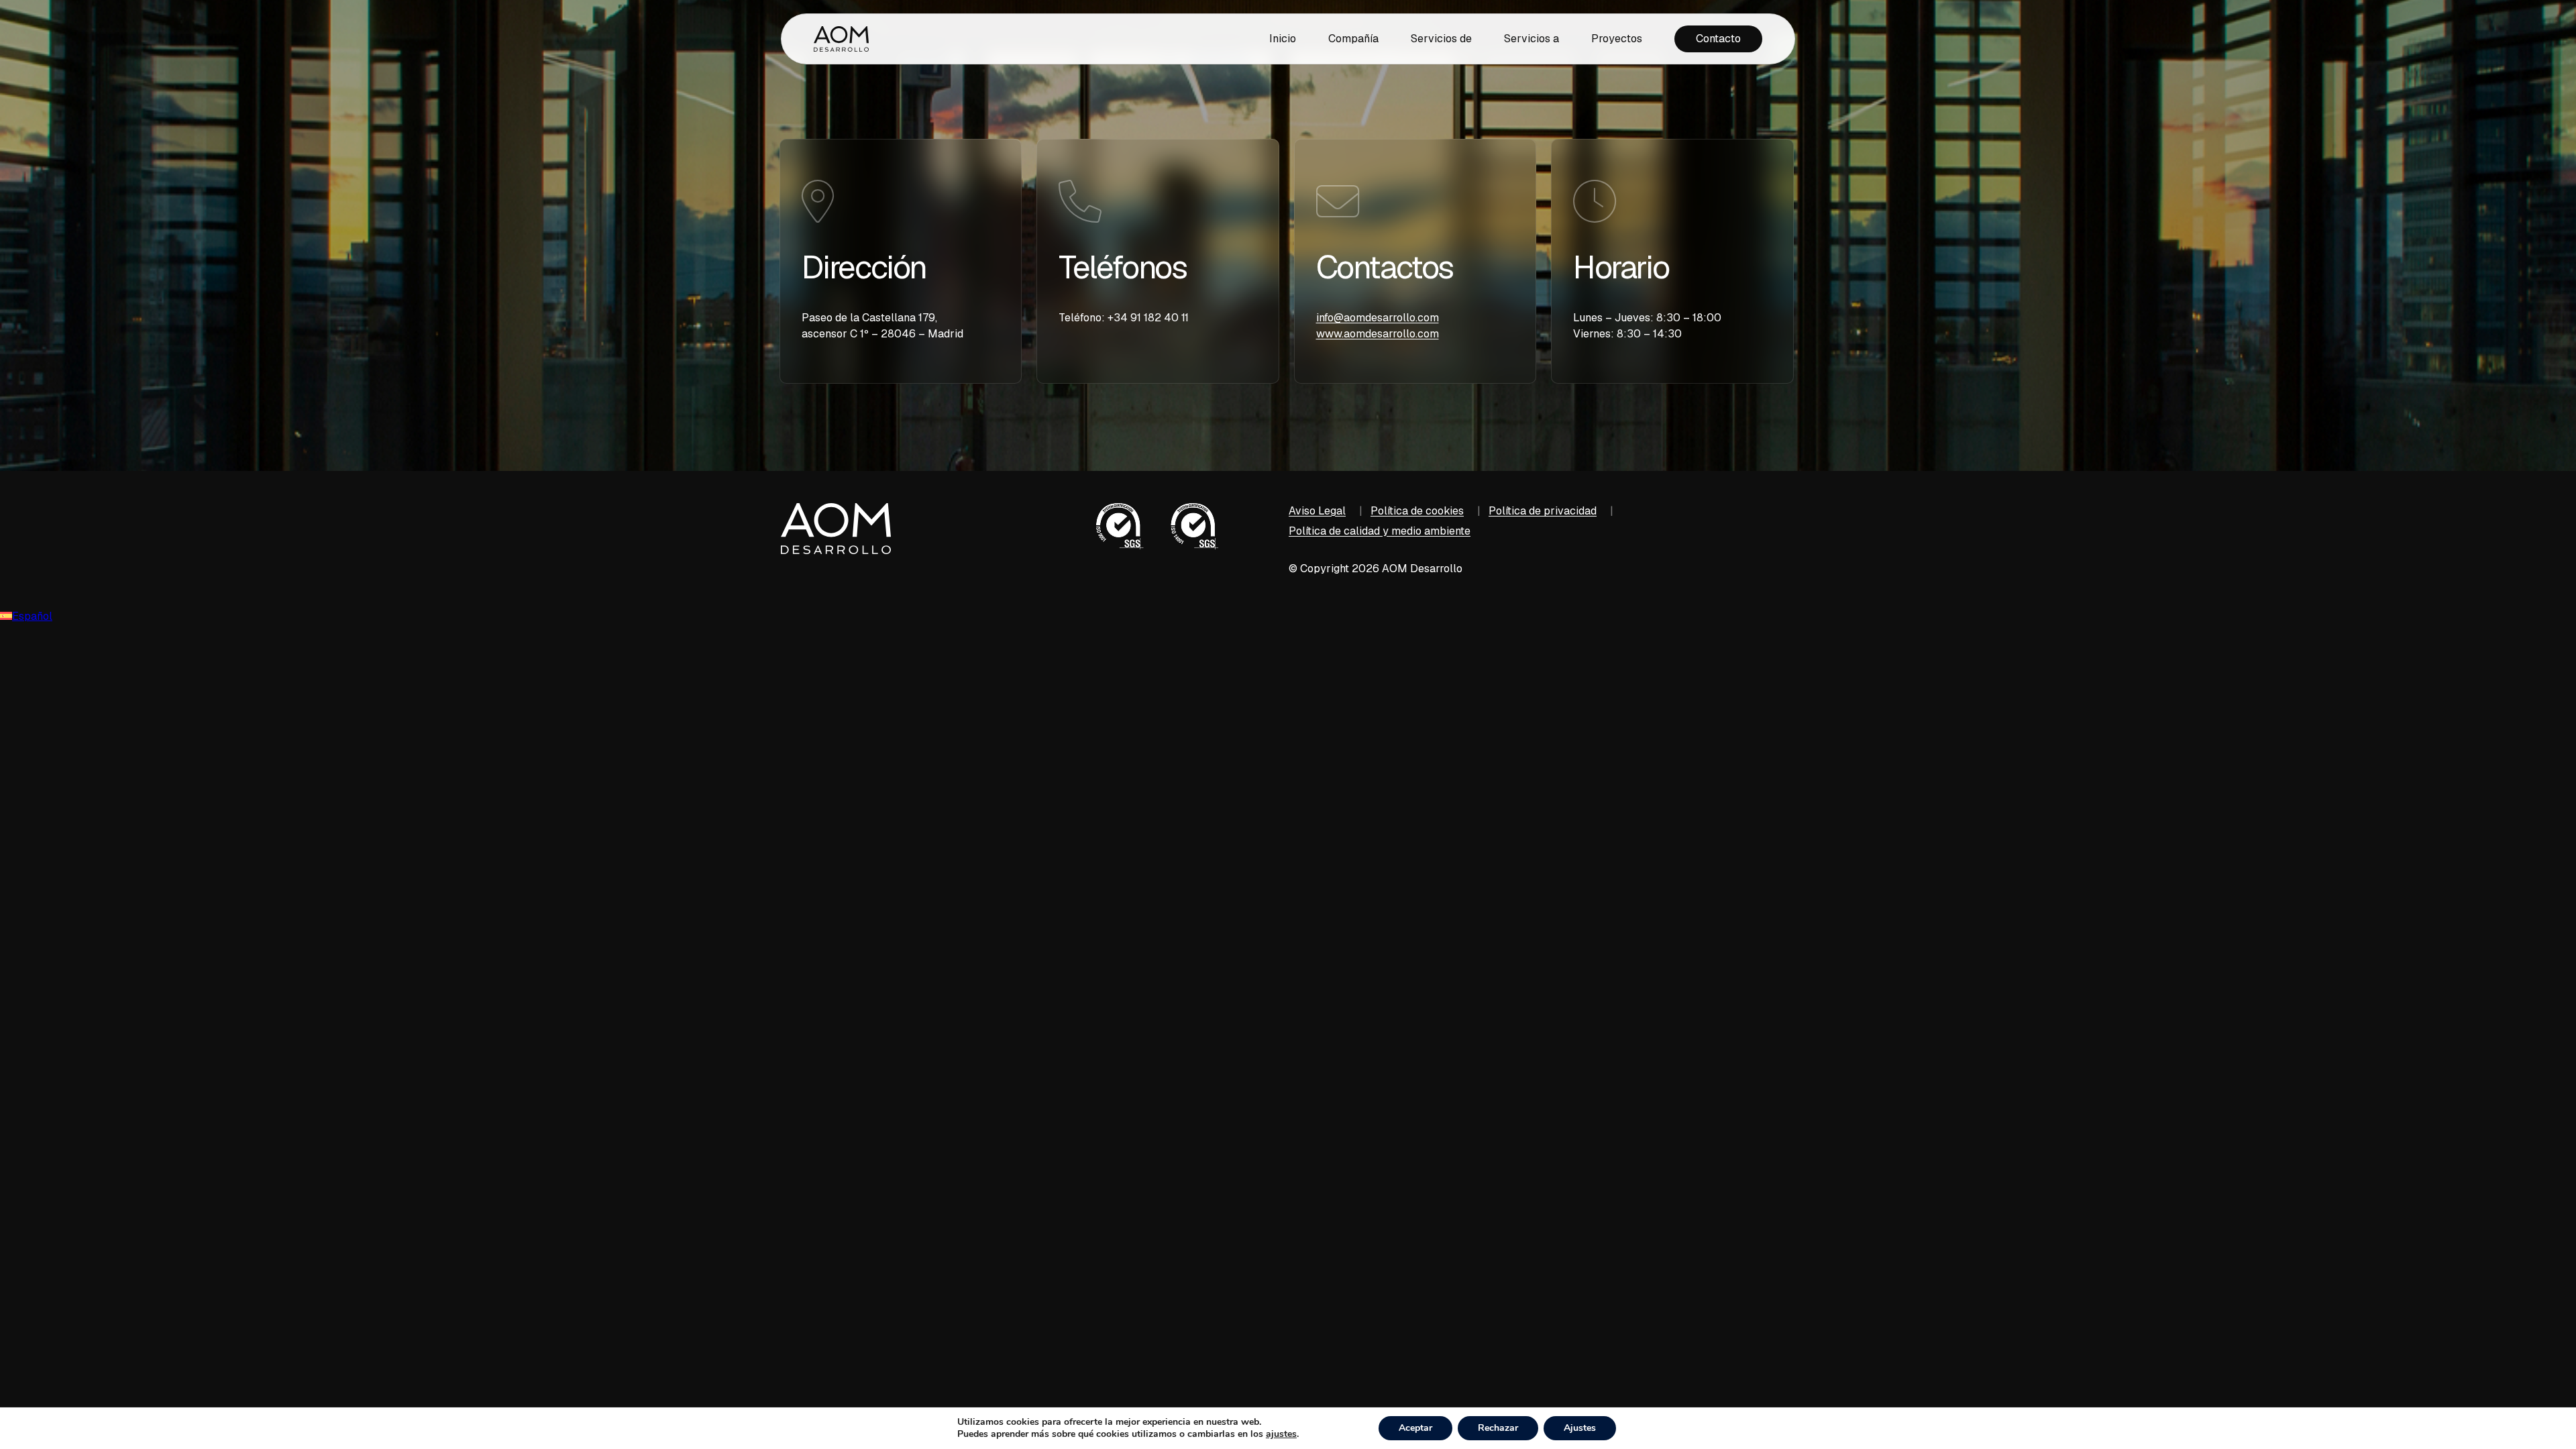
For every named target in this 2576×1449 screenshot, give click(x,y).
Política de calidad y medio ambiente (1380, 531)
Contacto (1718, 39)
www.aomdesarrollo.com (1378, 334)
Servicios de (1441, 39)
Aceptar (1415, 1428)
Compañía (1353, 39)
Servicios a (1532, 39)
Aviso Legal (1317, 511)
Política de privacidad (1543, 511)
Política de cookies (1417, 511)
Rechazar (1498, 1428)
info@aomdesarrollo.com (1378, 318)
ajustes (1281, 1434)
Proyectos (1617, 39)
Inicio (1283, 39)
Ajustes (1580, 1428)
